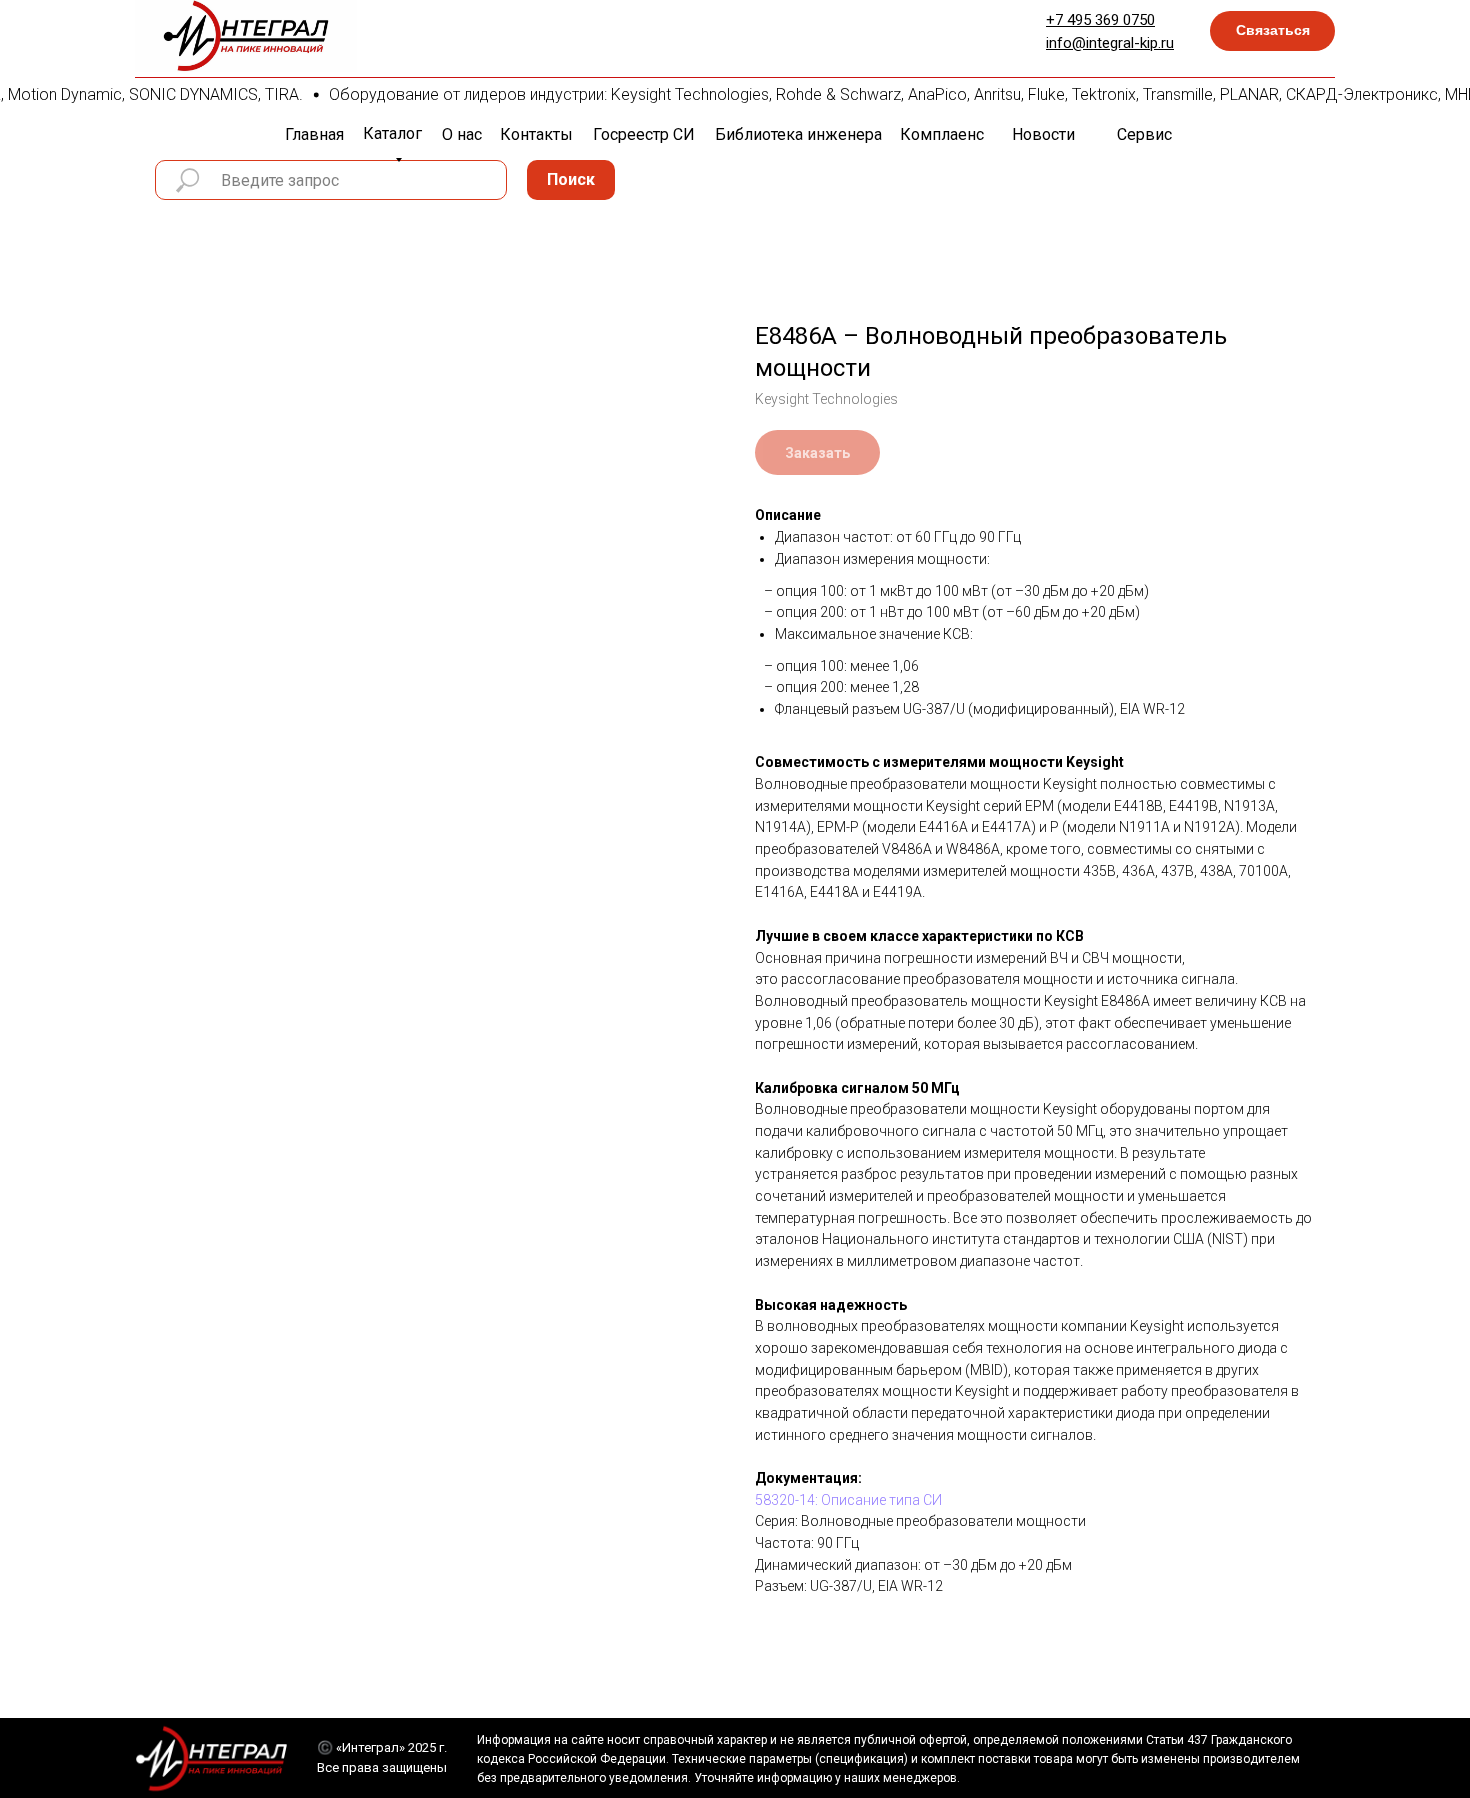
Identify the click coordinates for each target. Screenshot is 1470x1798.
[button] (1272, 31)
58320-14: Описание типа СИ (848, 1500)
